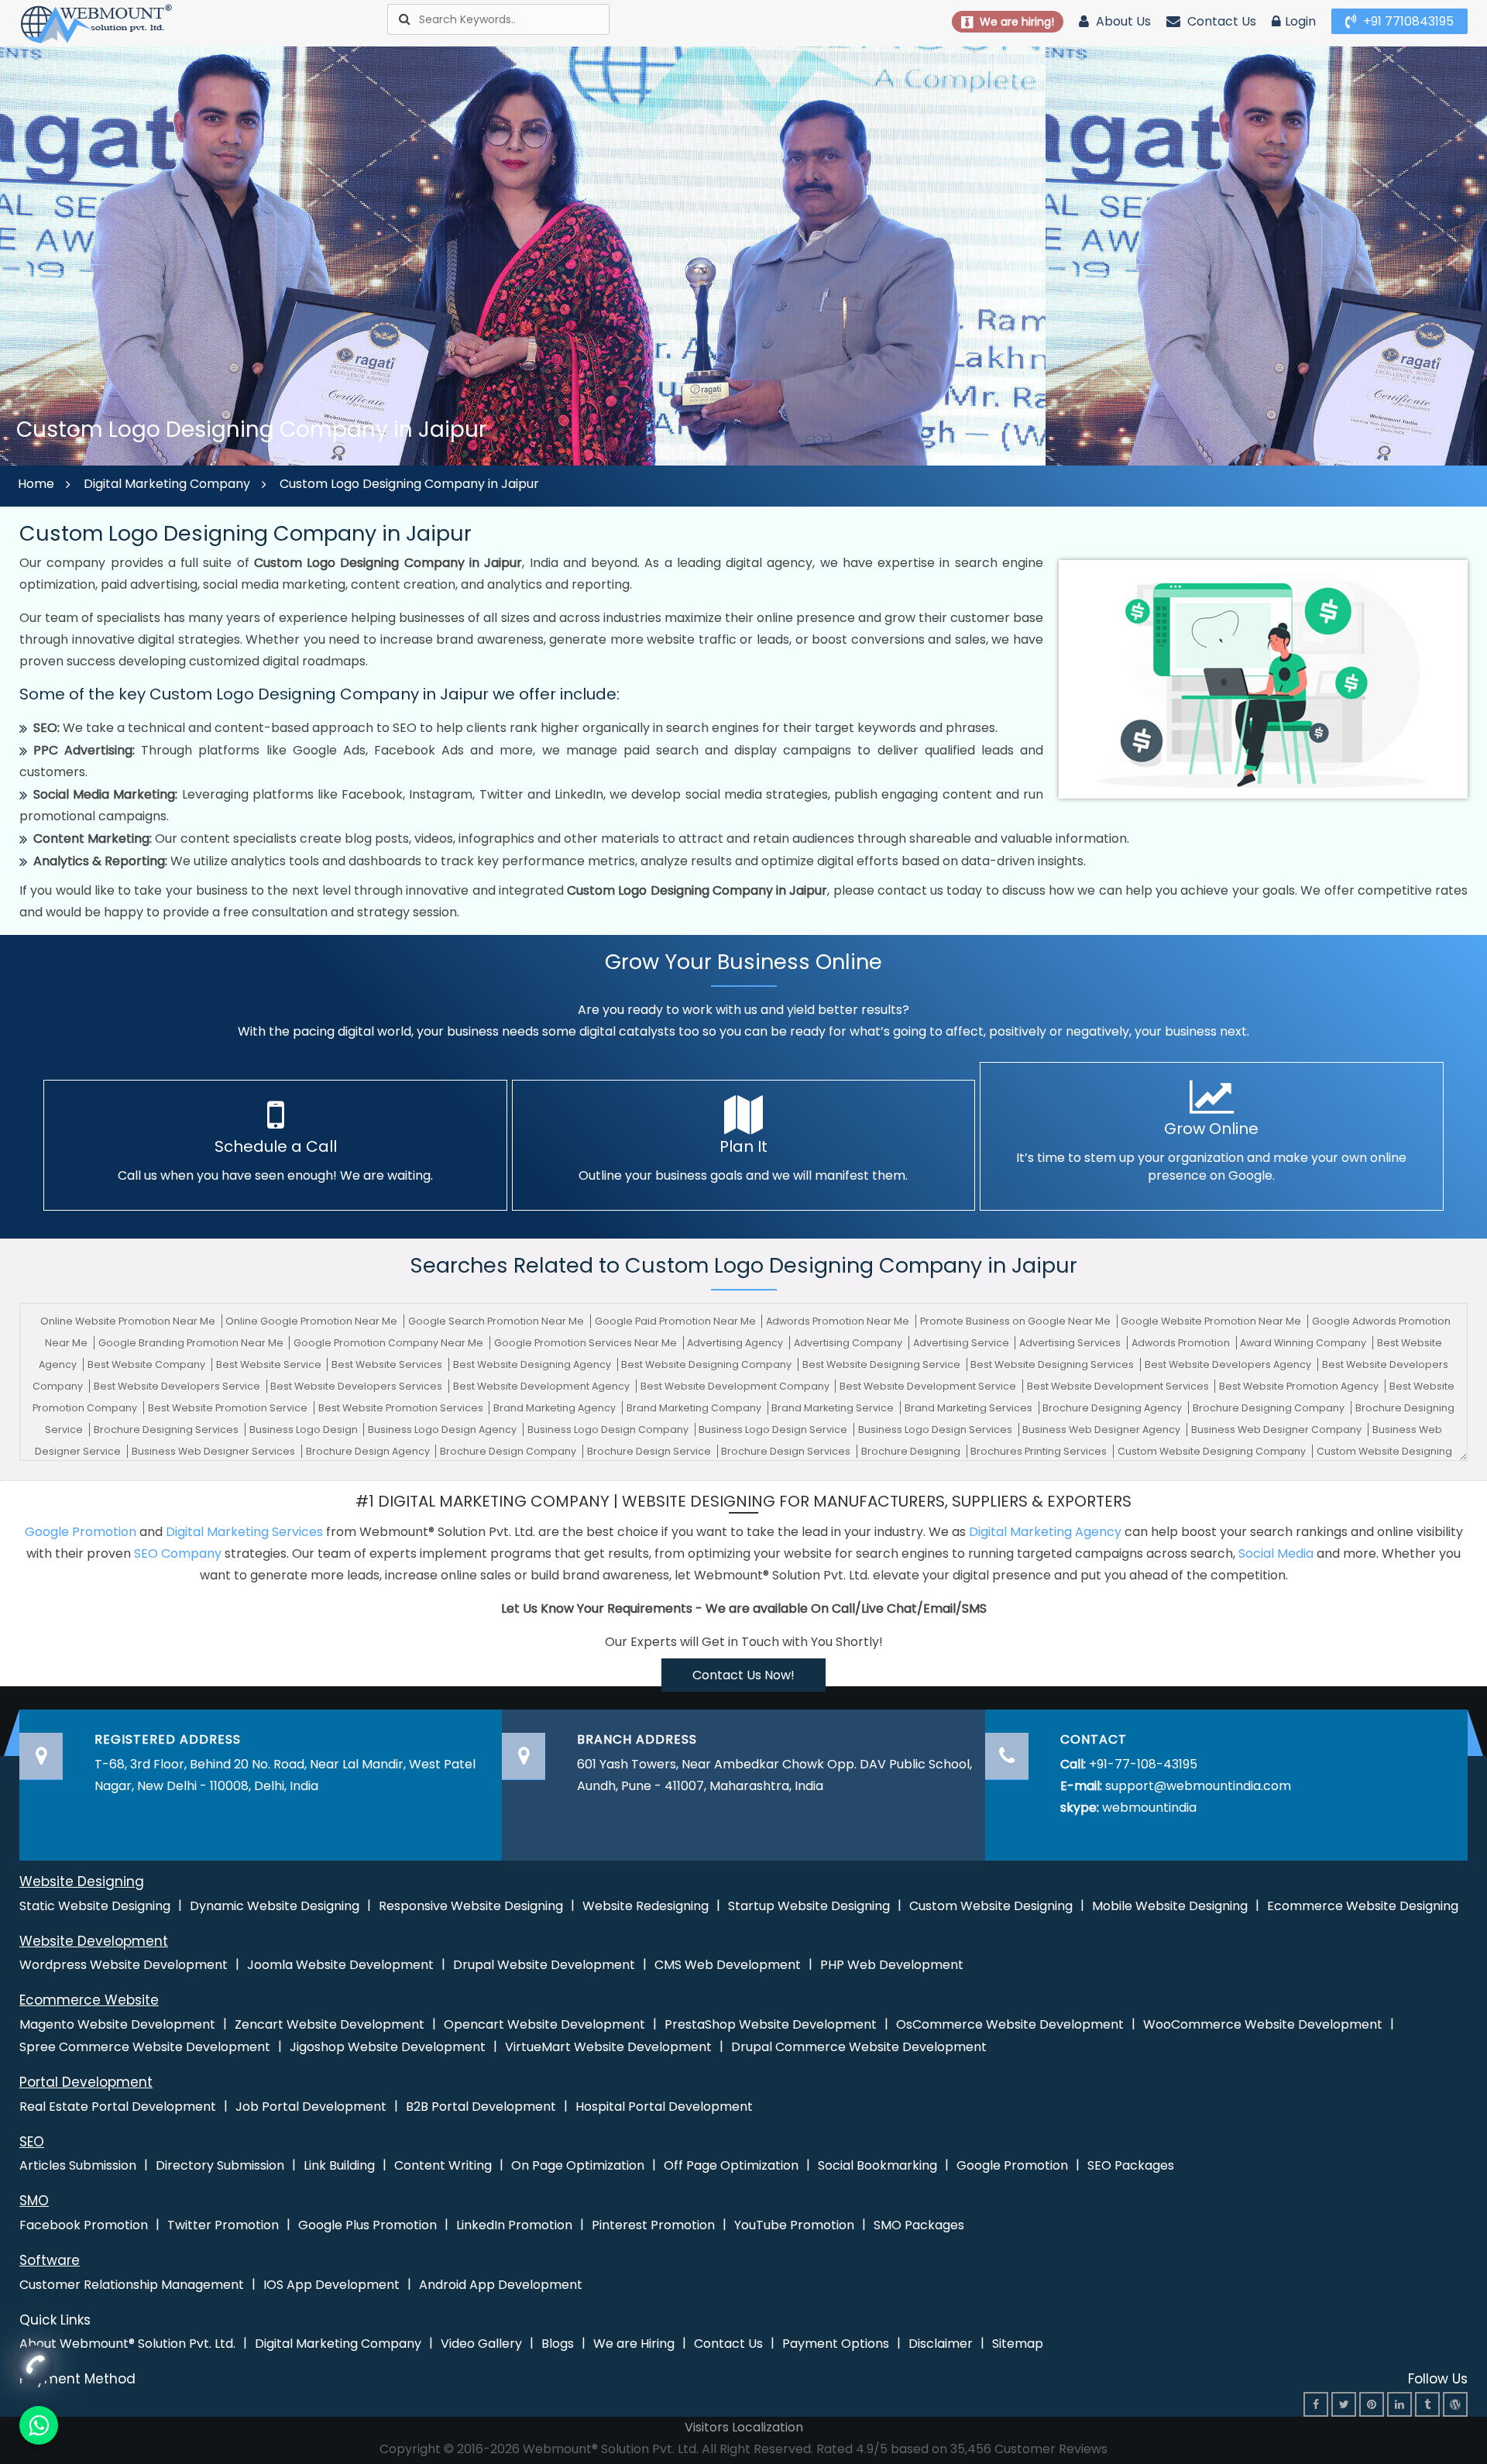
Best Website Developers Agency (1229, 1364)
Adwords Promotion (1182, 1343)
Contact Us (1220, 21)
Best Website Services (388, 1364)
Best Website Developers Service (178, 1386)
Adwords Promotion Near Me (839, 1321)
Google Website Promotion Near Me (1212, 1321)
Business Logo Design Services (936, 1430)
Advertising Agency (736, 1343)
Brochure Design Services (787, 1451)
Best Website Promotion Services (402, 1408)
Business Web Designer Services (215, 1451)
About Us (1122, 21)
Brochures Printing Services (1040, 1451)
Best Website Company (148, 1364)
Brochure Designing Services (167, 1430)
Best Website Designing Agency (533, 1364)
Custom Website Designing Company (1213, 1451)
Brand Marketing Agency (556, 1408)
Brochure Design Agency (369, 1451)
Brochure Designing (912, 1451)
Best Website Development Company (736, 1386)
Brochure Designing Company (1270, 1408)
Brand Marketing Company (695, 1408)
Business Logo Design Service (774, 1430)
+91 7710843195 (1407, 21)
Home (36, 484)
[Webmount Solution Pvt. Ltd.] (97, 23)
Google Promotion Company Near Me (390, 1343)
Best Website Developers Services (357, 1386)
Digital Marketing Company (167, 484)
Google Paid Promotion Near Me (677, 1321)
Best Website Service (270, 1364)
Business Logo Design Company (609, 1430)
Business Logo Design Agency (443, 1430)
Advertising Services (1071, 1343)
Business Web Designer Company (1278, 1430)
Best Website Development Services (1119, 1386)
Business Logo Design (305, 1430)
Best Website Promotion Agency (1300, 1386)
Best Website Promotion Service (229, 1408)
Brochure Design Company (509, 1451)
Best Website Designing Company (707, 1364)
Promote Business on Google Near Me (1017, 1321)
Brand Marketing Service (834, 1408)
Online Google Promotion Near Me (313, 1321)
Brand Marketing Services (970, 1408)
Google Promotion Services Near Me (587, 1343)
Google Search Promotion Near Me (497, 1321)
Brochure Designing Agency (1113, 1408)
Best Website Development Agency (543, 1386)
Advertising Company (849, 1343)
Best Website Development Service (929, 1386)
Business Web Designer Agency (1102, 1430)
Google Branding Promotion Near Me (192, 1343)
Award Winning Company (1304, 1343)
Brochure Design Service (650, 1451)
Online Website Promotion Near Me (129, 1321)
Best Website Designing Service (883, 1364)
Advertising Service (962, 1343)
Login (1300, 21)
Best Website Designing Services (1053, 1364)
